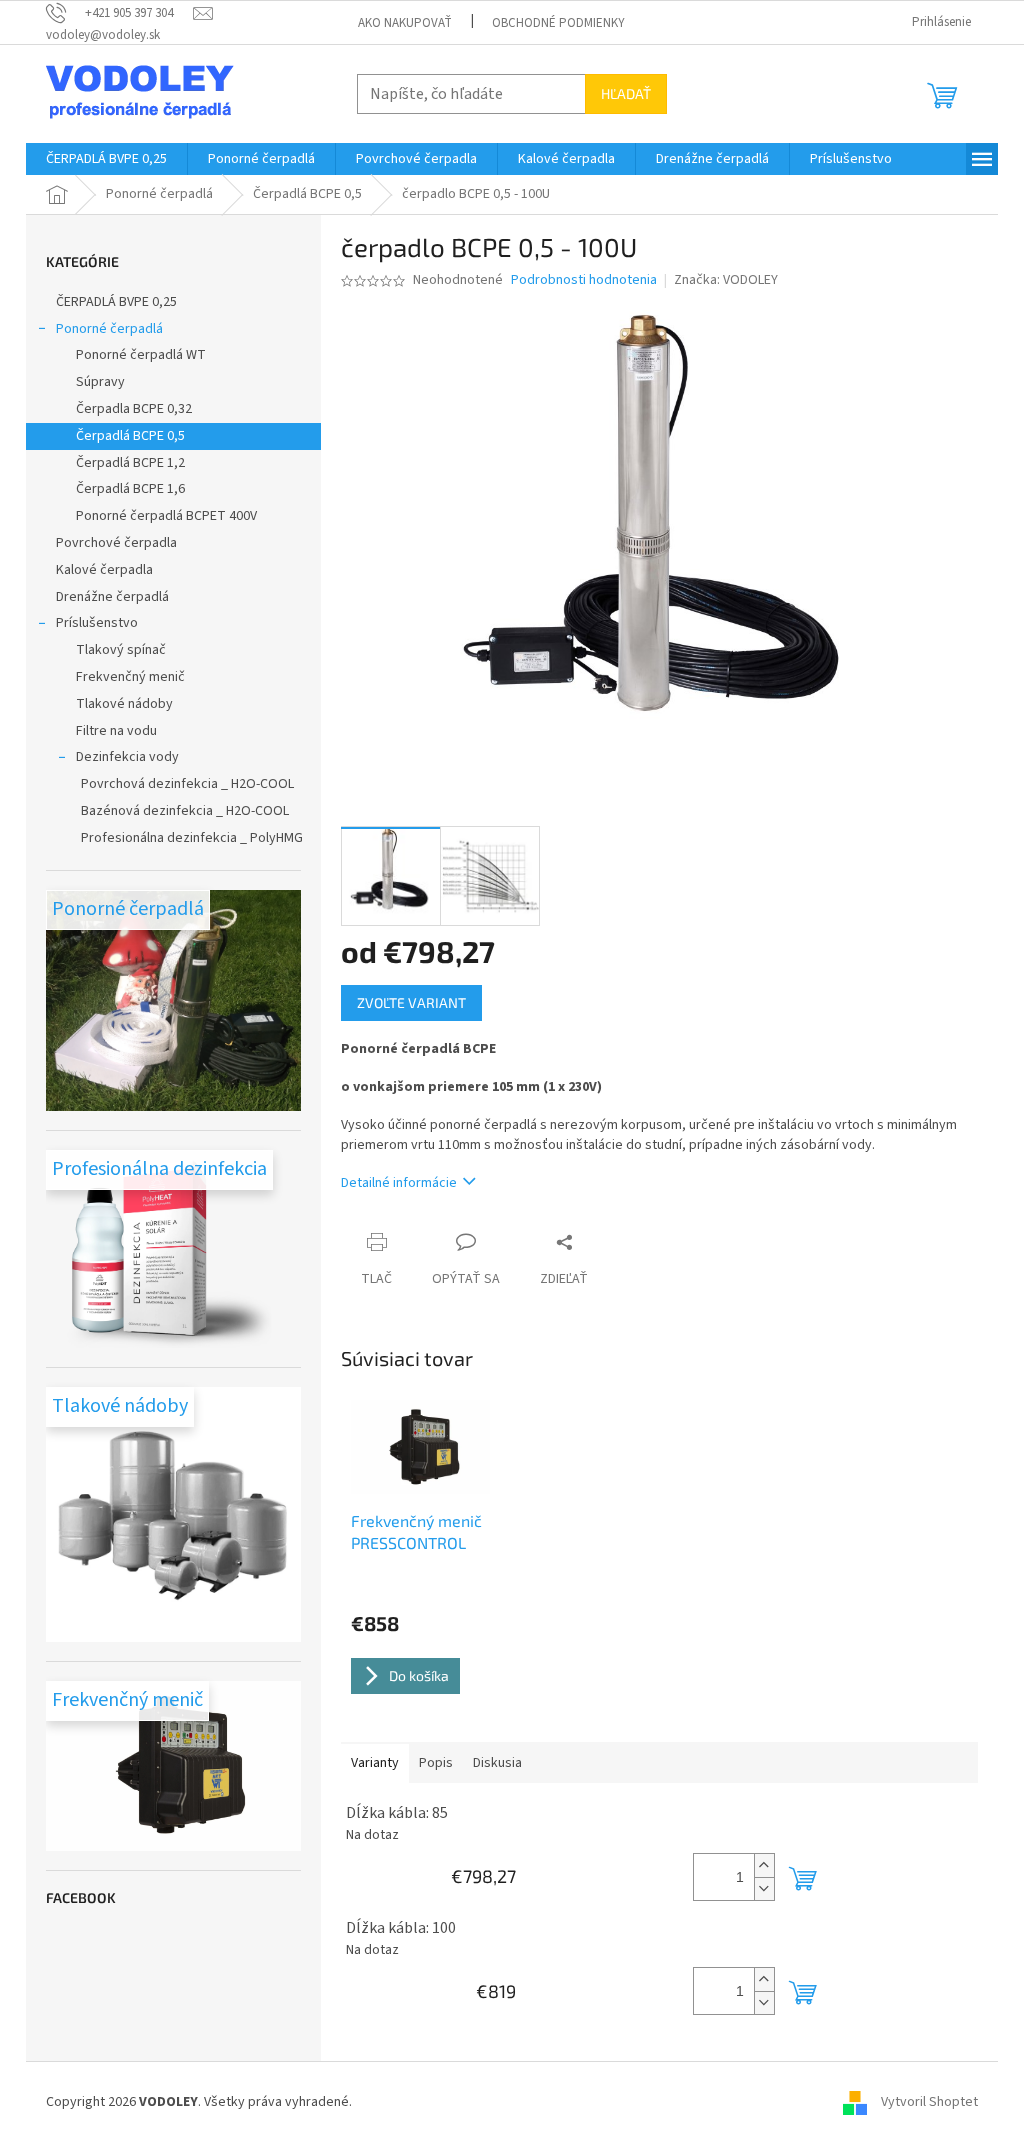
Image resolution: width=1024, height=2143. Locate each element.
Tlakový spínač (121, 650)
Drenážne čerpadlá (112, 597)
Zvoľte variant (411, 1002)
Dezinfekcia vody (127, 757)
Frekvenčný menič (130, 677)
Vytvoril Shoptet (929, 2102)
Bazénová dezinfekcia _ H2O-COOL (185, 811)
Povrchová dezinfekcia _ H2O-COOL (187, 784)
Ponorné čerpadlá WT (141, 355)
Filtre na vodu (116, 731)
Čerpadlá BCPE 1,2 (130, 463)
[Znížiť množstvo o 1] (764, 1888)
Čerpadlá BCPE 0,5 (130, 436)
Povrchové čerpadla (116, 543)
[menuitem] (106, 159)
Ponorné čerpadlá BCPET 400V (166, 516)
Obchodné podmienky (558, 23)
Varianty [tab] (375, 1763)
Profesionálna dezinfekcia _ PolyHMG (192, 838)
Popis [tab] (436, 1763)
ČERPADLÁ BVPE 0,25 (116, 302)
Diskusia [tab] (497, 1763)
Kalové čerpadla (104, 570)
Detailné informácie (399, 1183)
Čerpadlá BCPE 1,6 (130, 489)
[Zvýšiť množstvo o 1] (764, 1865)
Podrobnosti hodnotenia (584, 280)
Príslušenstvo (97, 623)
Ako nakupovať (405, 23)
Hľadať (626, 93)
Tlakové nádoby (124, 704)
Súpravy (100, 382)
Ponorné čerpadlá (109, 329)
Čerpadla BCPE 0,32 (134, 409)
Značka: (726, 280)
